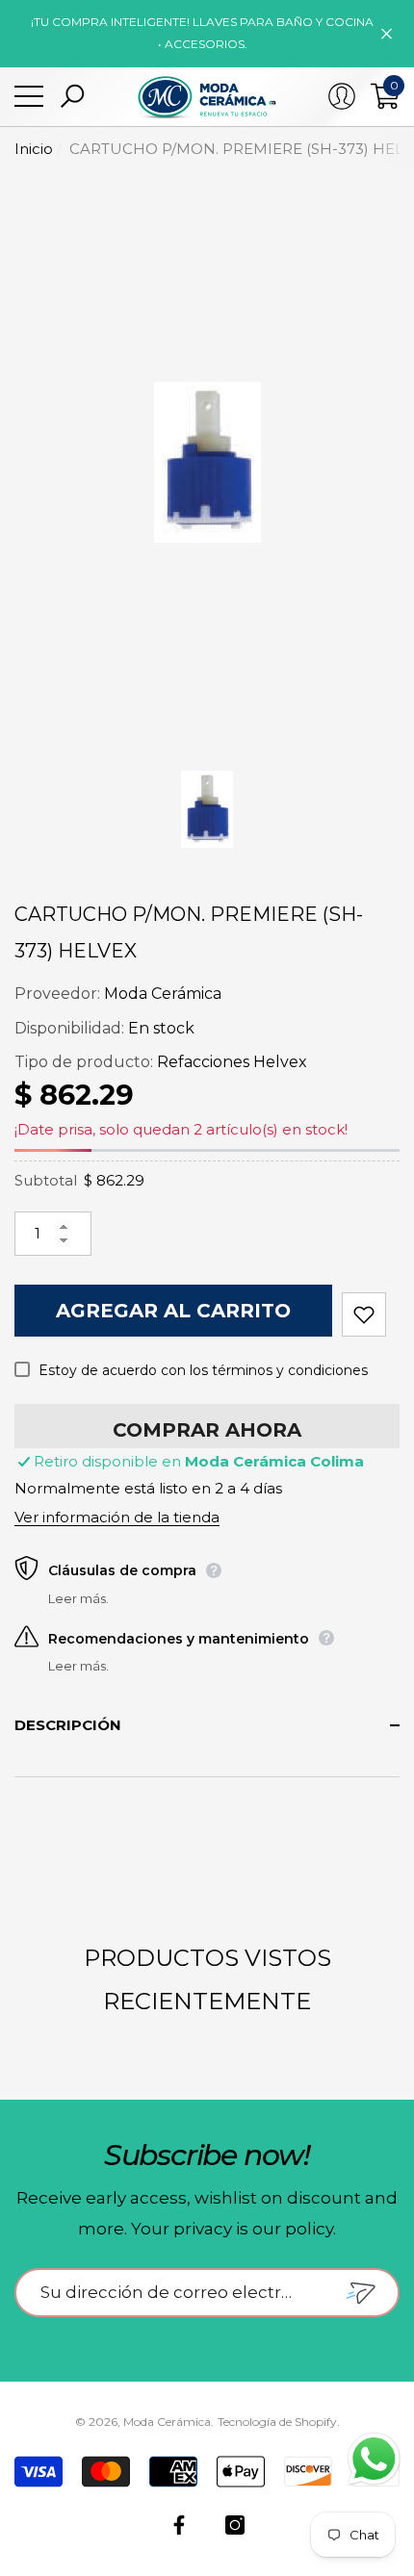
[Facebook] (179, 2525)
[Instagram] (235, 2525)
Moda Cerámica (163, 994)
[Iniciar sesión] (342, 96)
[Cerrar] (387, 33)
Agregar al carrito (173, 1311)
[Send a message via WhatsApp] (374, 2459)
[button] (72, 96)
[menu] (29, 96)
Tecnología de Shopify (277, 2422)
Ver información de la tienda (117, 1517)
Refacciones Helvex (232, 1062)
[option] (207, 463)
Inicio (34, 149)
